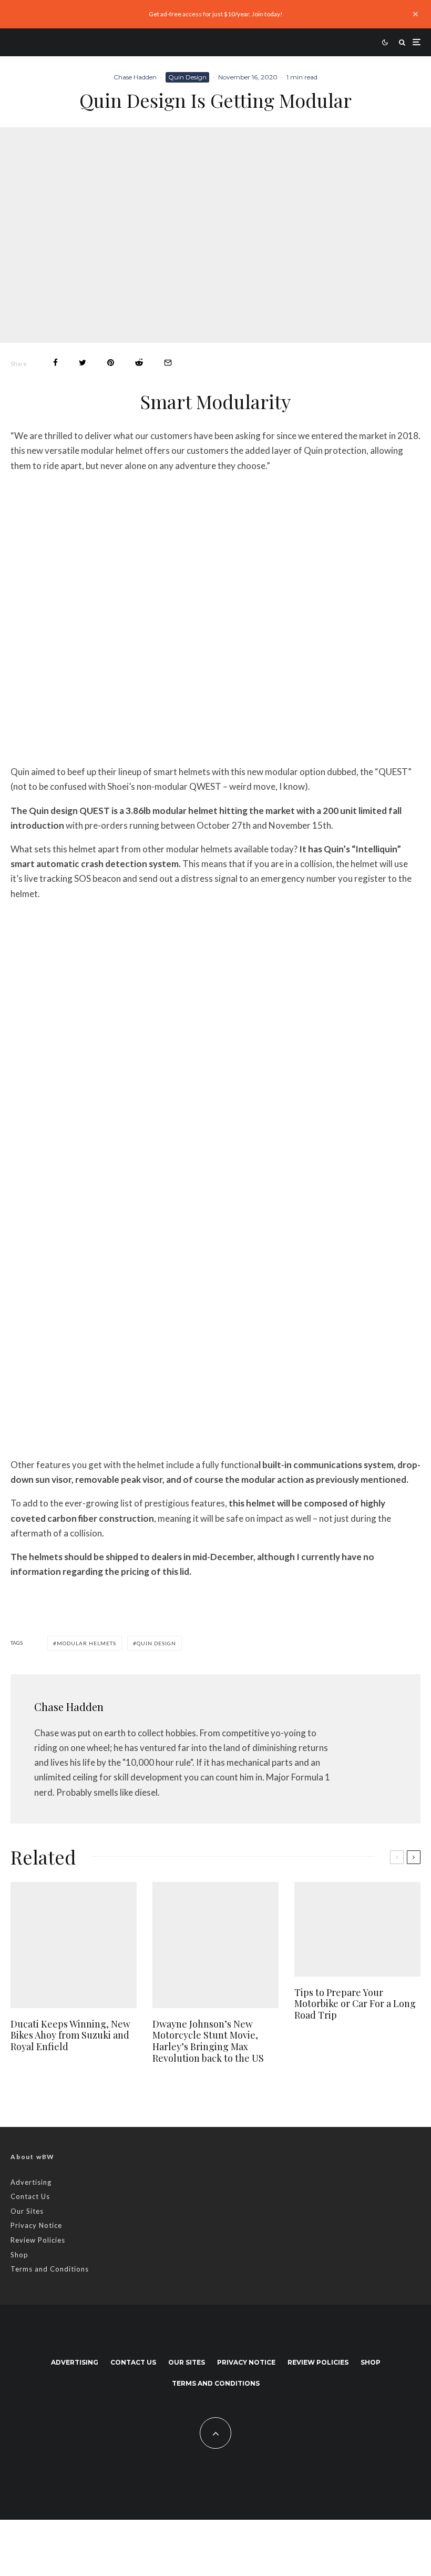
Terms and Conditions (50, 2269)
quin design (156, 1643)
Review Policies (38, 2240)
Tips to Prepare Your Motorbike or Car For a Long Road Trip (355, 2004)
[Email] (168, 363)
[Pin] (111, 363)
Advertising (31, 2182)
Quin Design (187, 77)
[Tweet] (83, 363)
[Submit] (139, 363)
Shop (19, 2255)
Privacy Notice (36, 2225)
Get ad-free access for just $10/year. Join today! (216, 14)
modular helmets (86, 1643)
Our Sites (27, 2211)
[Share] (55, 363)
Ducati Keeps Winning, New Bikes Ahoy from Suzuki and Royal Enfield (70, 2036)
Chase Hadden (135, 77)
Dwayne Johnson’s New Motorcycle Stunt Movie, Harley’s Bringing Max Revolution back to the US (208, 2041)
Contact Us (30, 2196)
